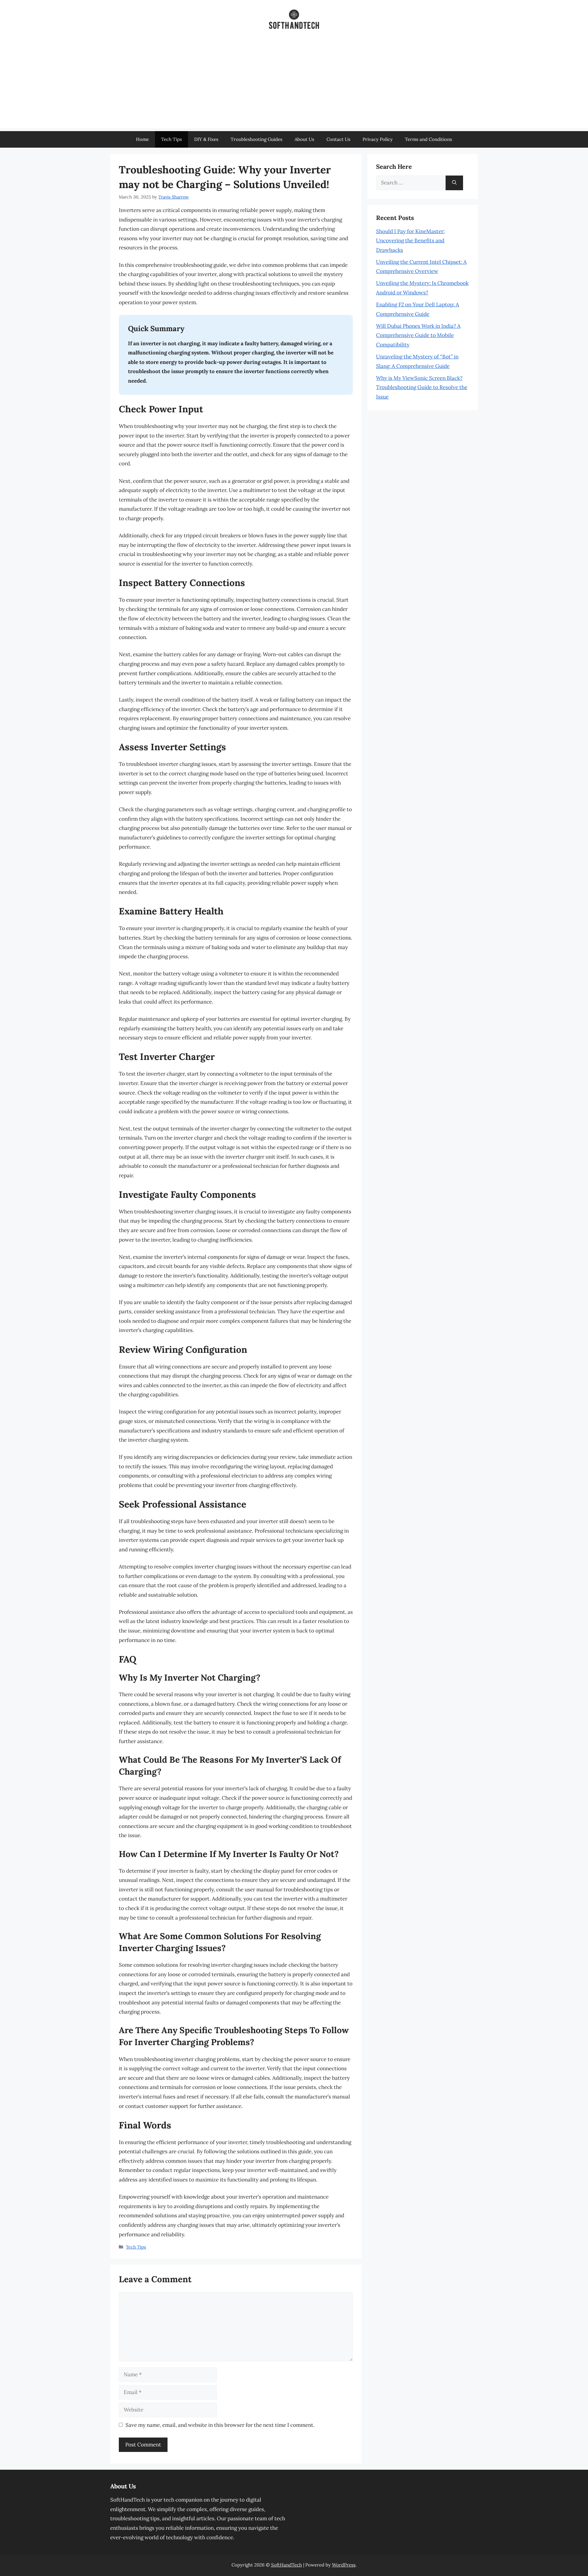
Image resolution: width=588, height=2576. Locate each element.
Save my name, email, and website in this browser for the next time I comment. (220, 2425)
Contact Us (338, 139)
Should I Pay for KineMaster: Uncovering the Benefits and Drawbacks (410, 241)
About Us (304, 139)
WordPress (344, 2565)
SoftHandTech (286, 2565)
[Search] (454, 183)
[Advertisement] (294, 85)
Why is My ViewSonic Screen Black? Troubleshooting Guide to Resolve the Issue (422, 387)
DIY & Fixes (206, 139)
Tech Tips (171, 139)
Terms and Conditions (428, 139)
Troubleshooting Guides (256, 139)
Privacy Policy (378, 139)
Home (142, 139)
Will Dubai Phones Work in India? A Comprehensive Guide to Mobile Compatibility (418, 335)
